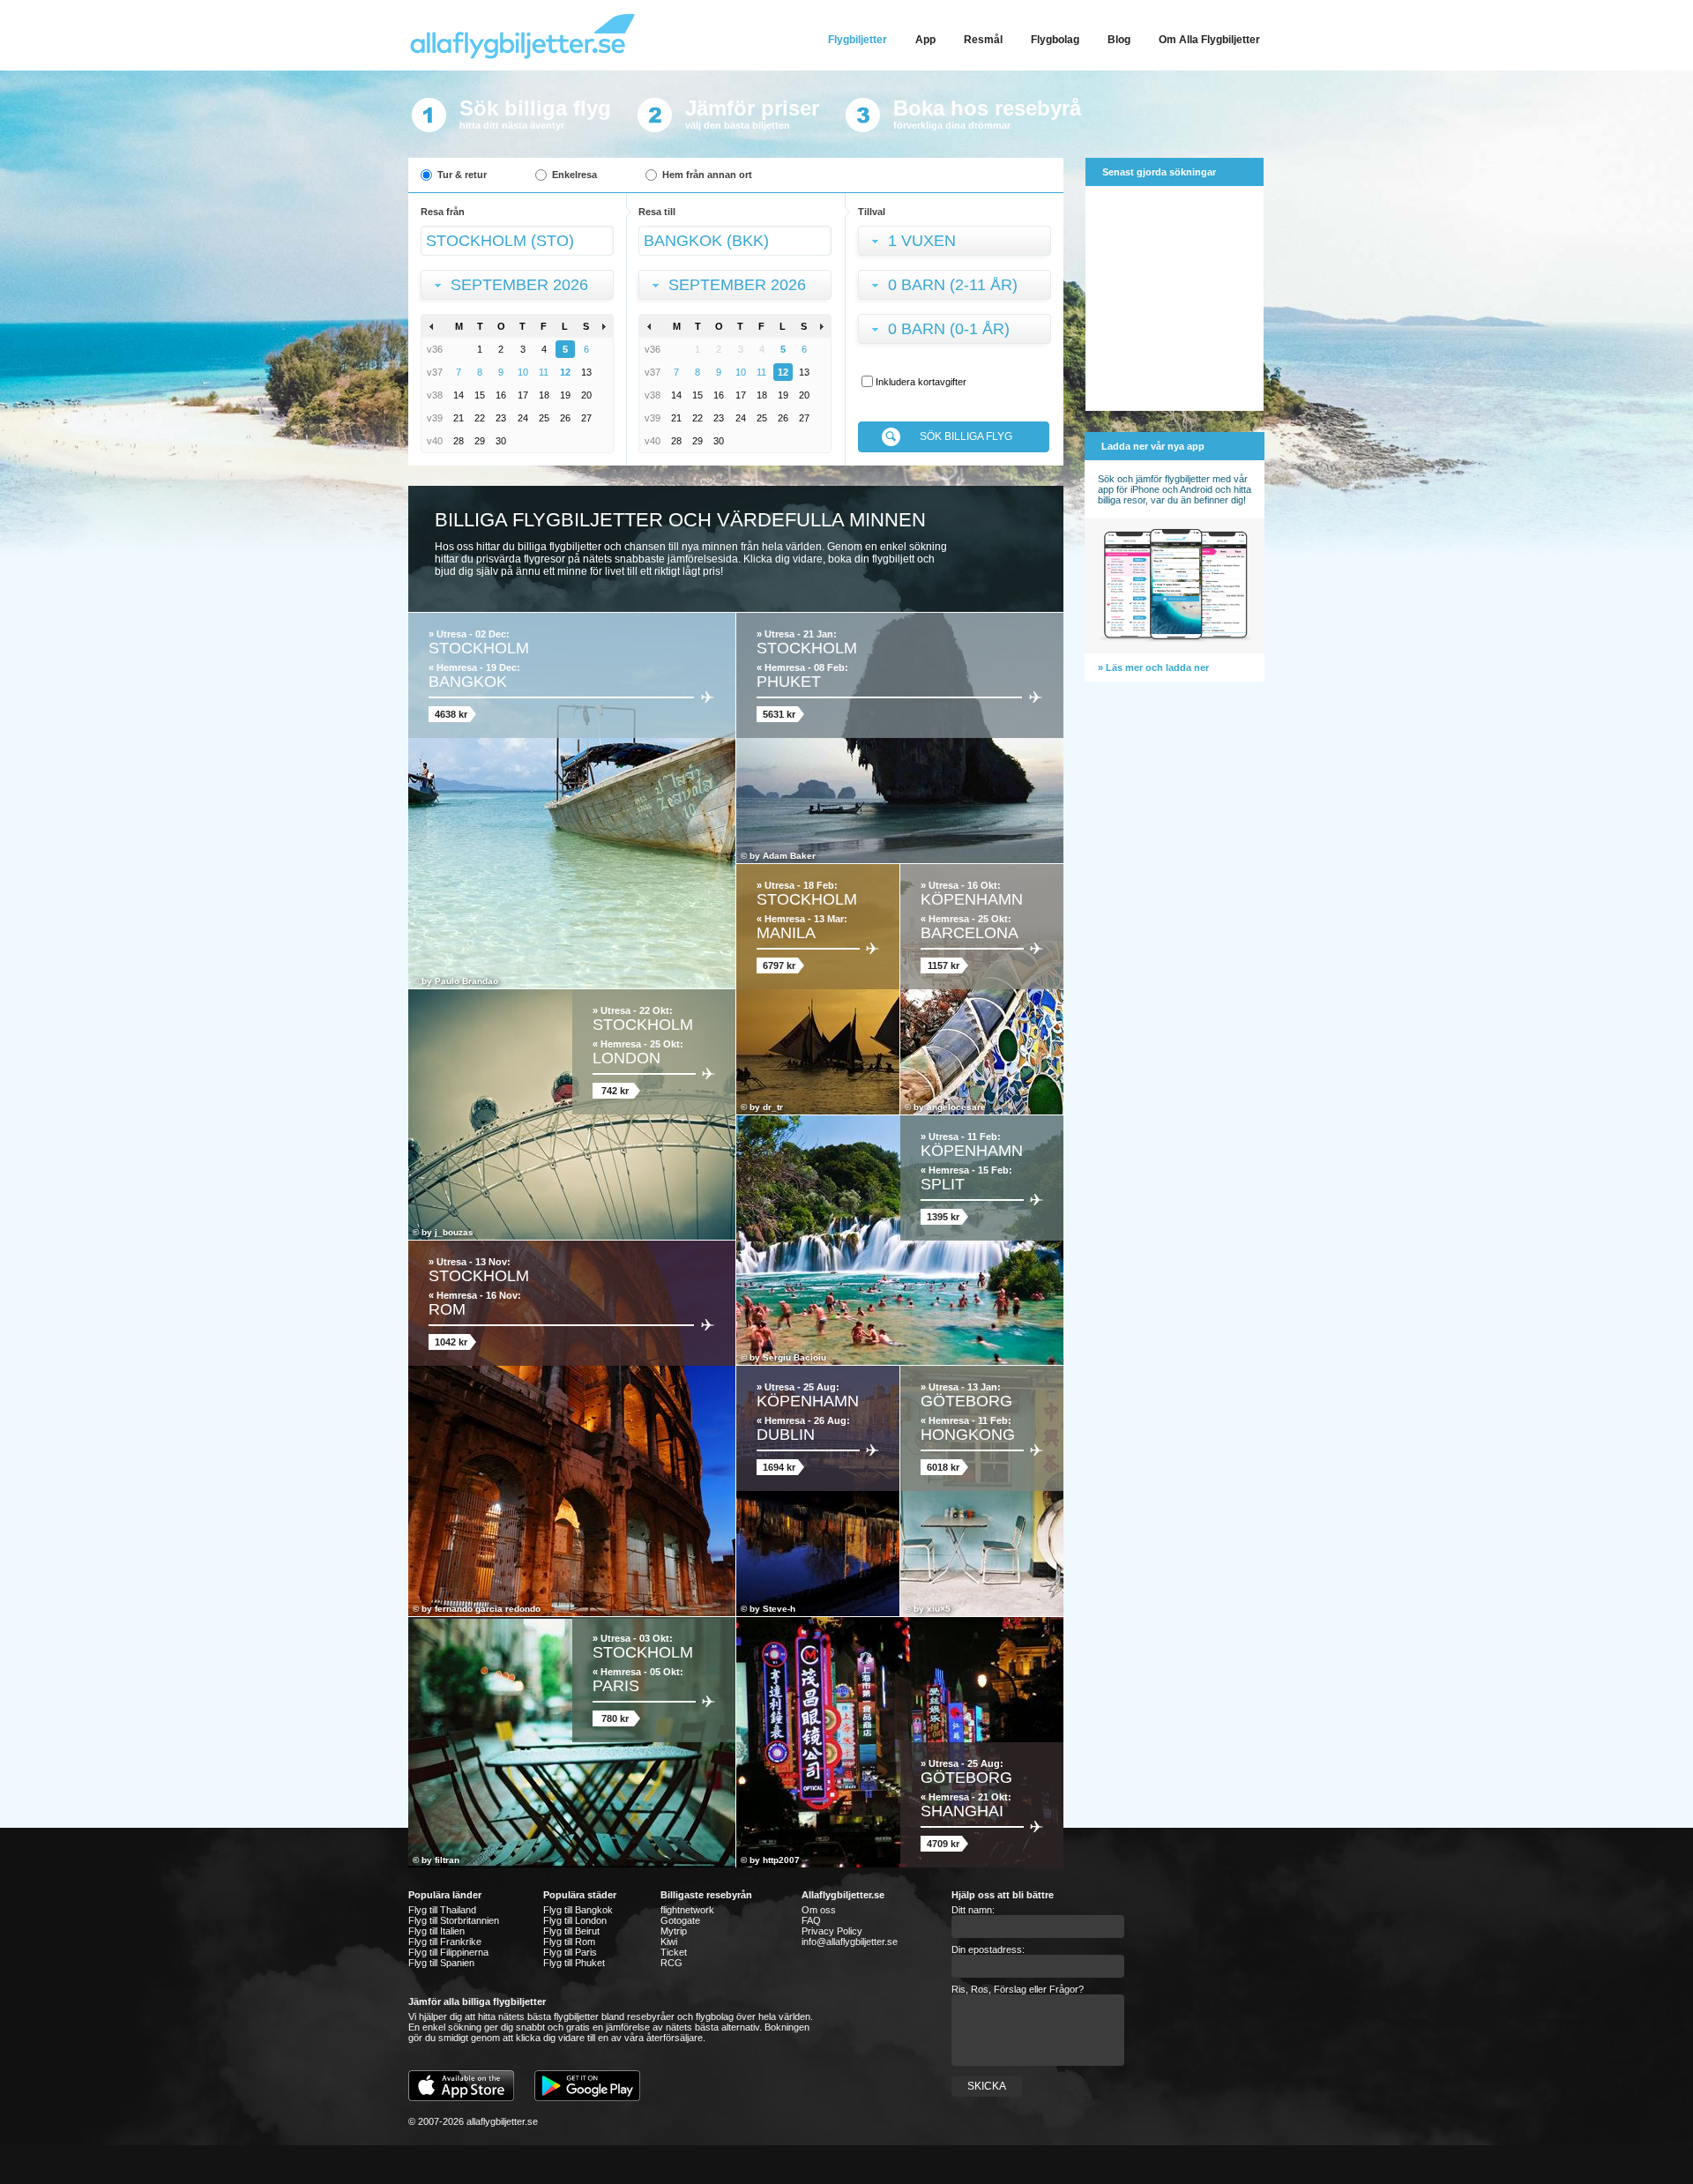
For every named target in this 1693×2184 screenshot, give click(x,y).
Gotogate (680, 1920)
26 (565, 418)
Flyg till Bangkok (578, 1910)
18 (544, 395)
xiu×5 (939, 1609)
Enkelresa (574, 175)
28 (459, 441)
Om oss (819, 1910)
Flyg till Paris (570, 1952)
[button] (521, 287)
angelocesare (956, 1107)
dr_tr (773, 1107)
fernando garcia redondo (488, 1609)
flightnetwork (687, 1910)
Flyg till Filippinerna (448, 1952)
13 (586, 372)
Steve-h (779, 1609)
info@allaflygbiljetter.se (850, 1942)
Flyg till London (575, 1920)
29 (480, 441)
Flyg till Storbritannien (454, 1920)
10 (523, 372)
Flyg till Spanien (441, 1963)
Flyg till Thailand (442, 1910)
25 (544, 418)
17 (523, 395)
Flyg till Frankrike (445, 1942)
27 (586, 418)
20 (586, 395)
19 (565, 395)
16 (501, 395)
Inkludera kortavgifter (921, 382)
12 (565, 372)
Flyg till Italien (436, 1931)
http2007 (781, 1860)
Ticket (674, 1952)
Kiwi (669, 1942)
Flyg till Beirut (571, 1931)
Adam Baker (789, 856)
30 (501, 441)
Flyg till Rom (569, 1942)
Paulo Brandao (466, 981)
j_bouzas (454, 1232)
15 (480, 395)
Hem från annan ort (707, 175)
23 (501, 418)
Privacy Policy (832, 1931)
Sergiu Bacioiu (794, 1357)
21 (459, 418)
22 (480, 418)
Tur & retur (462, 175)
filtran (447, 1860)
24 (523, 418)
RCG (671, 1963)
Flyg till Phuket (574, 1963)
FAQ (811, 1920)
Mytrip (674, 1931)
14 (459, 395)
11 (544, 372)
